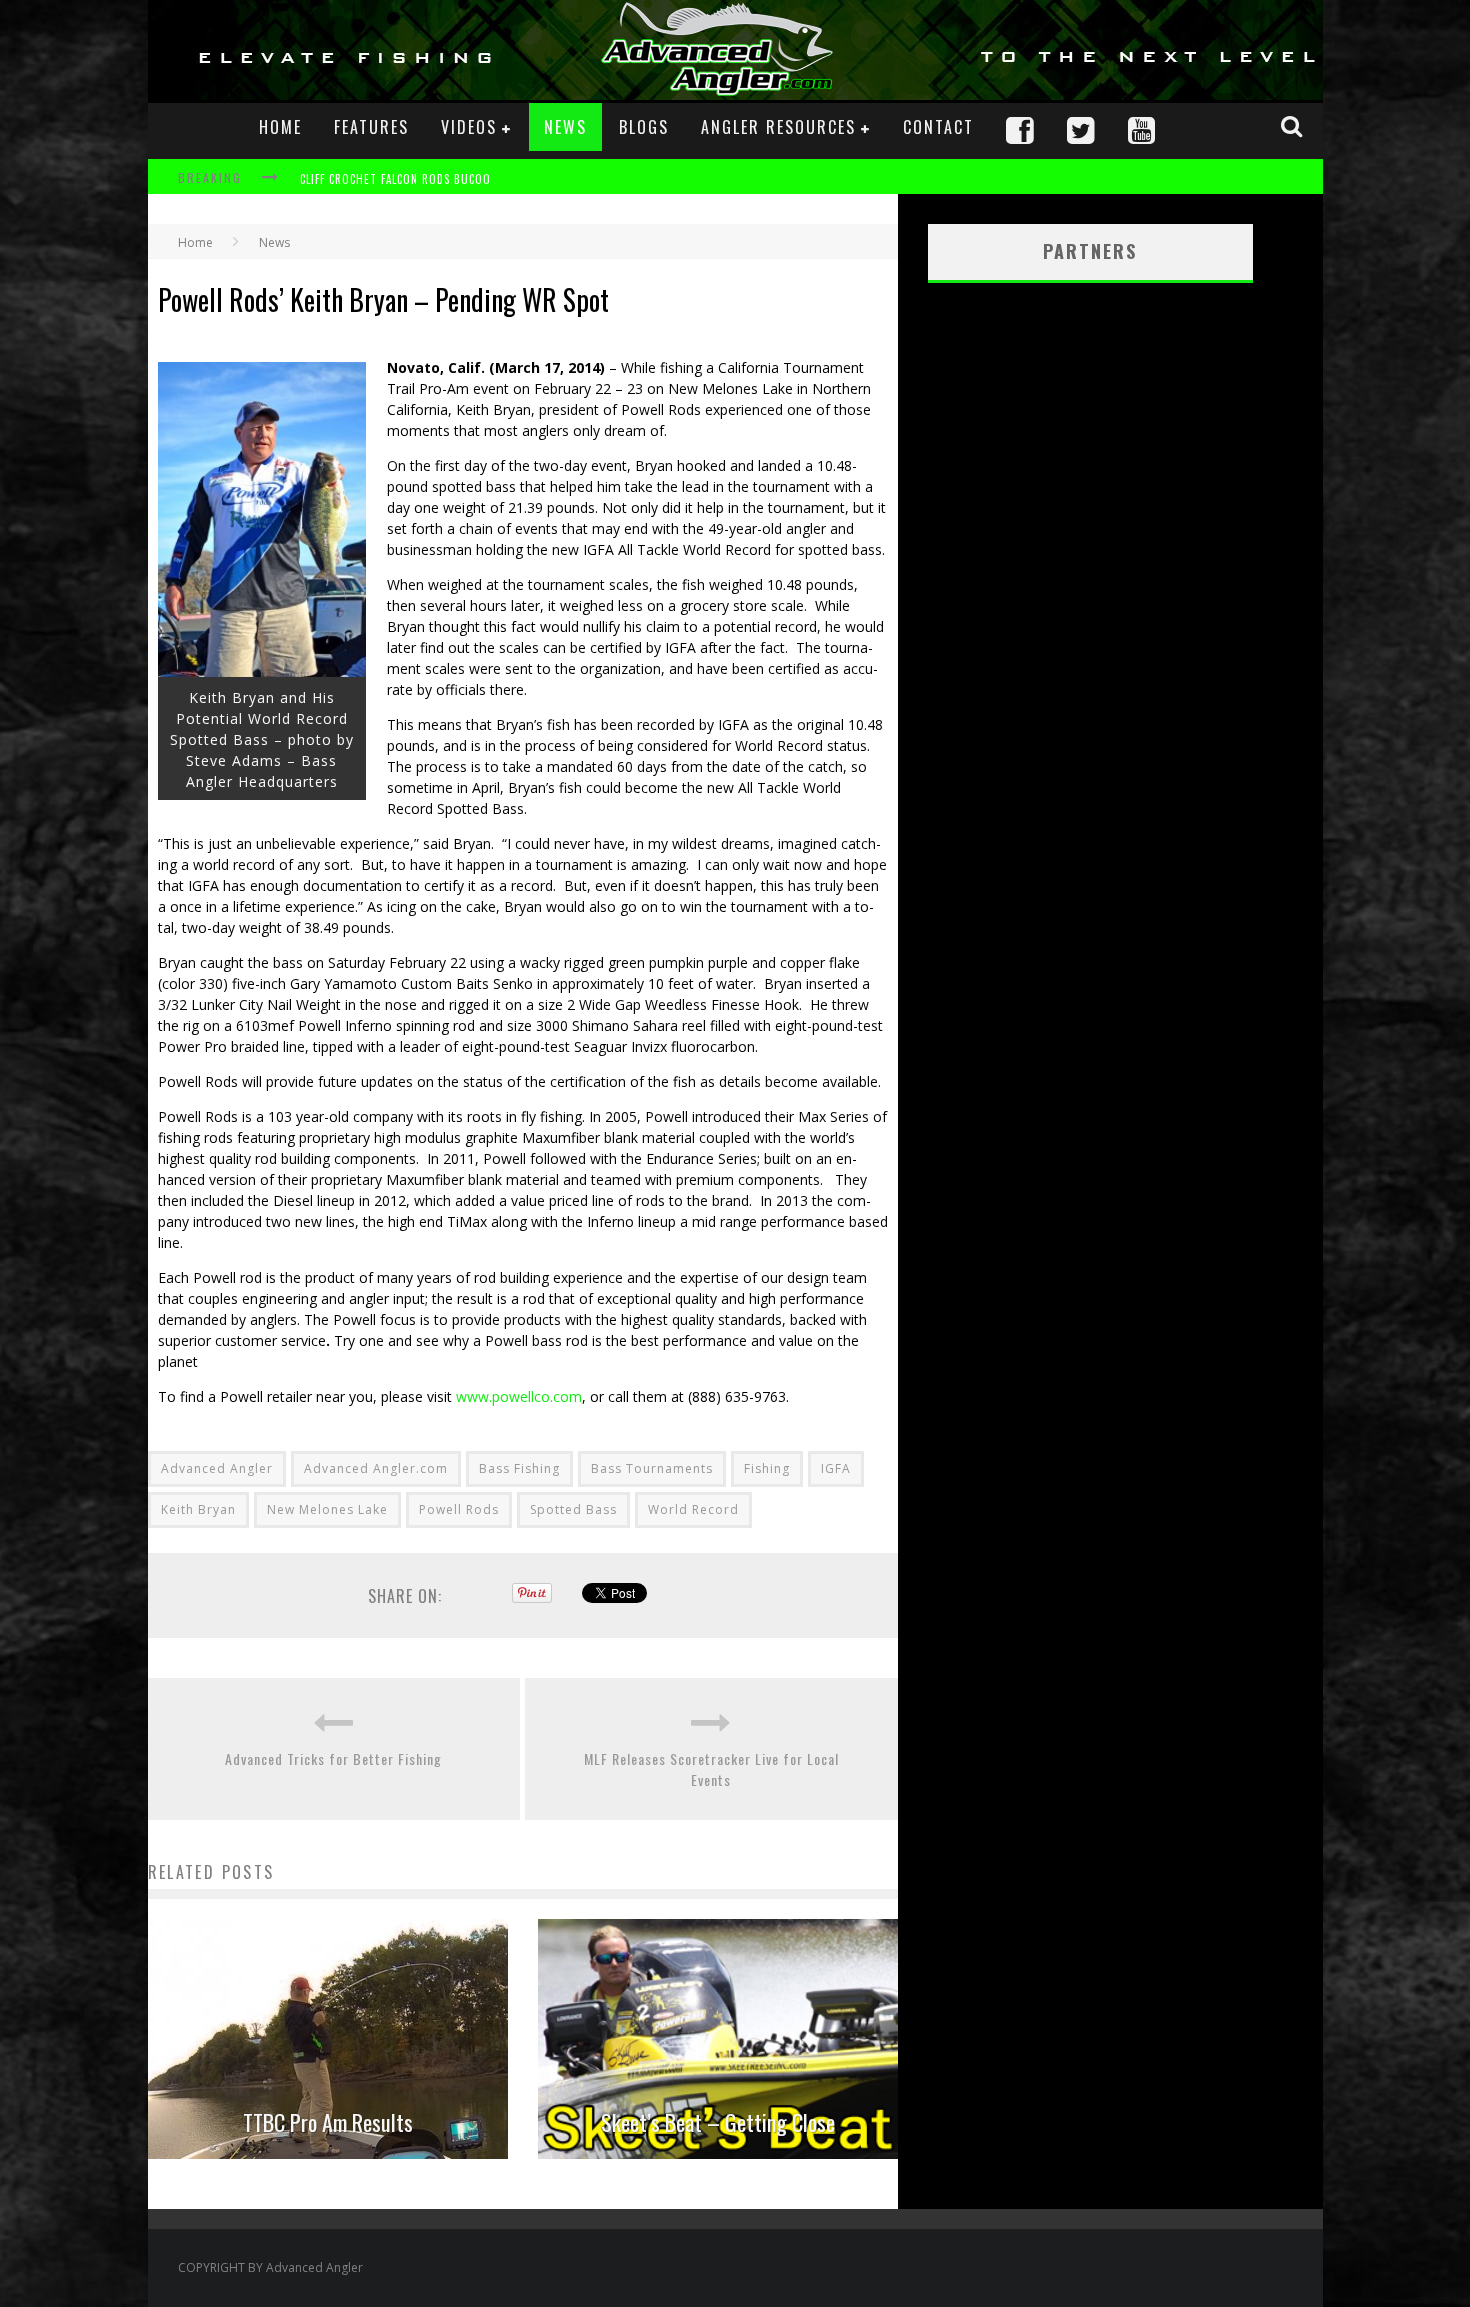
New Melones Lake (327, 1509)
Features (371, 127)
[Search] (1294, 126)
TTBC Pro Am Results (328, 2122)
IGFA (836, 1468)
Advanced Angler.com (376, 1468)
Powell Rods (459, 1509)
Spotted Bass (573, 1509)
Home (280, 127)
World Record (693, 1509)
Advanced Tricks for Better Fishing (333, 1758)
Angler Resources (778, 127)
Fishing (767, 1468)
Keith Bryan (198, 1509)
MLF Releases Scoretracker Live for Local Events (711, 1769)
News (565, 127)
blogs (644, 127)
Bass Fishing (519, 1468)
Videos (469, 127)
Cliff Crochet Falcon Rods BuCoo (395, 179)
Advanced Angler (217, 1468)
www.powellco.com (519, 1396)
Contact (938, 127)
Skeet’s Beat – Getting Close (718, 2122)
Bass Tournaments (652, 1468)
